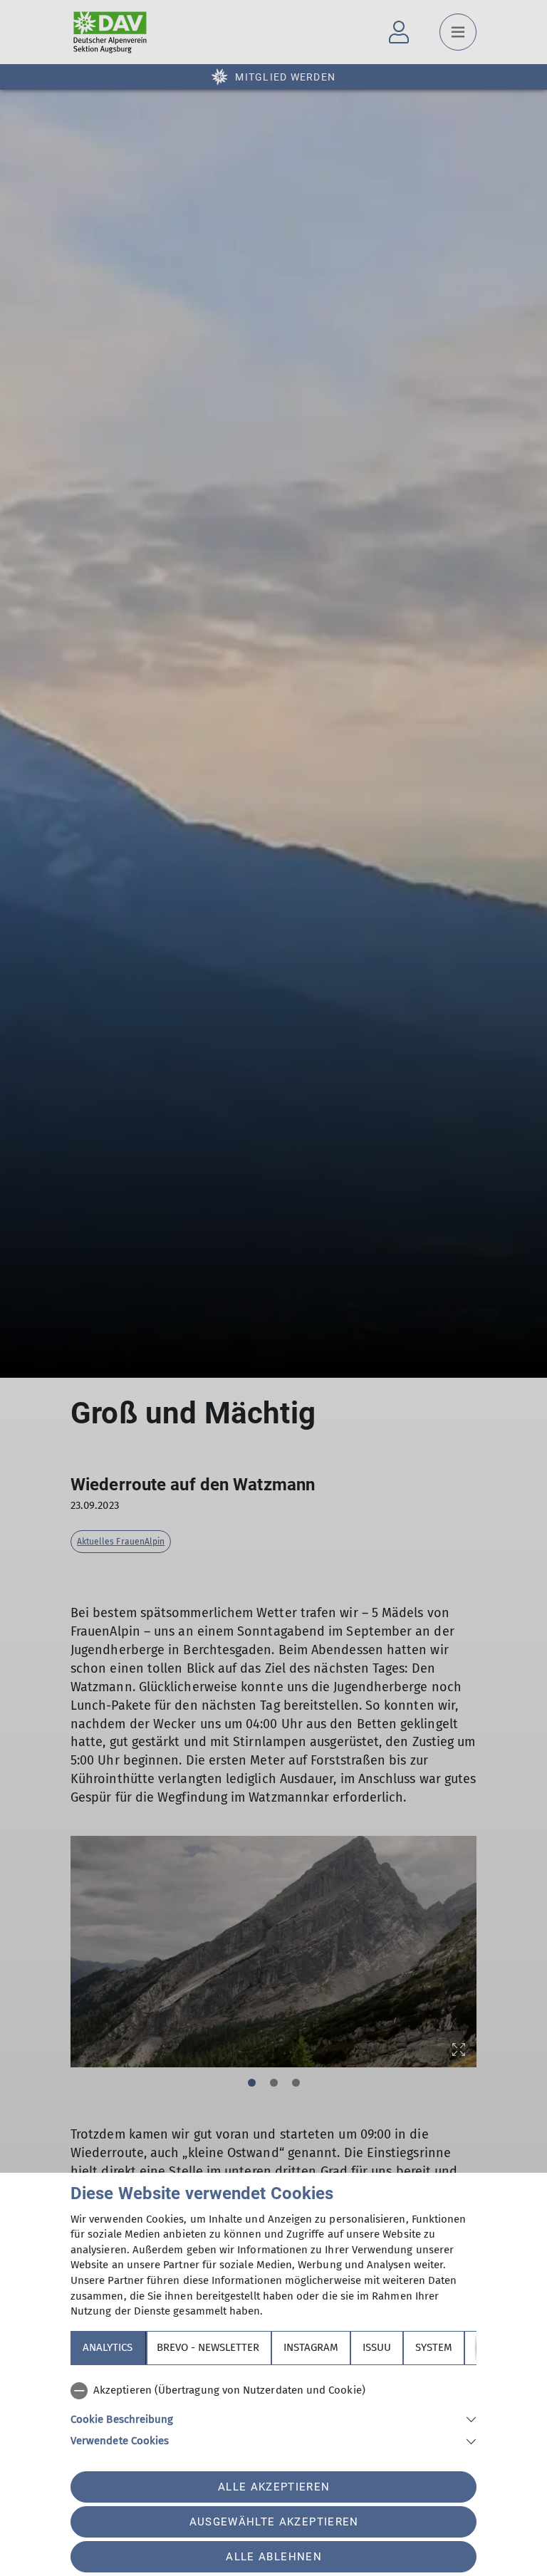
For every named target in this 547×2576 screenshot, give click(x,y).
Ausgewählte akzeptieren (274, 2522)
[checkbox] (273, 2391)
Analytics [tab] (108, 2347)
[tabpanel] (273, 2413)
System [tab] (434, 2347)
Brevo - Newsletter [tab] (208, 2347)
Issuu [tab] (377, 2347)
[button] (273, 2418)
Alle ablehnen (273, 2557)
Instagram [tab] (311, 2347)
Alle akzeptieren (274, 2487)
